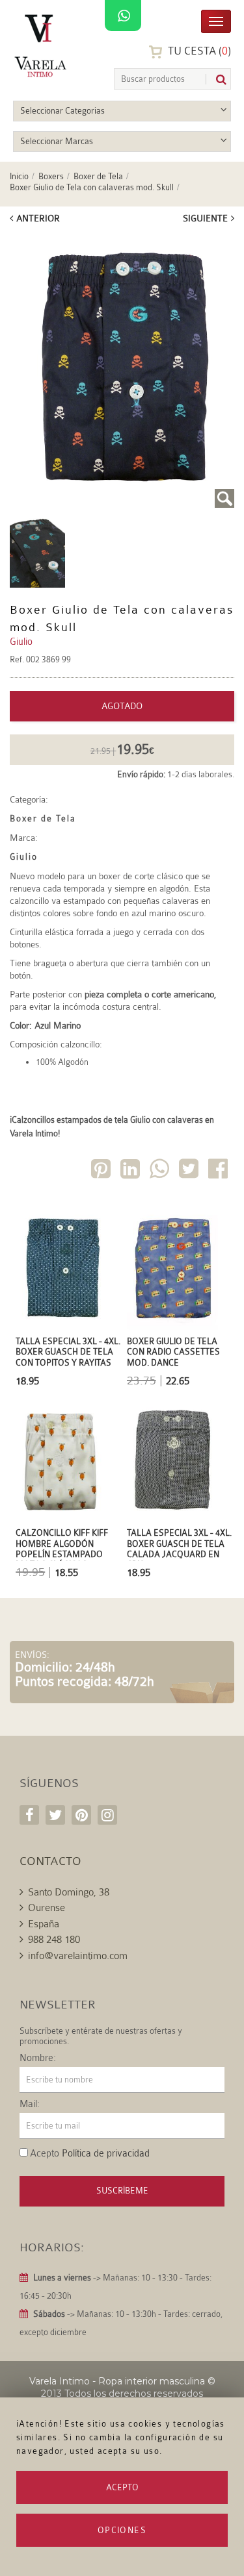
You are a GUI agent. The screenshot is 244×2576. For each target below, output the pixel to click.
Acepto (122, 2487)
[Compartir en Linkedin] (131, 1171)
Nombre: (38, 2058)
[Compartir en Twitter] (190, 1171)
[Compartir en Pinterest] (102, 1171)
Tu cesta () (198, 51)
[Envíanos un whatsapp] (123, 16)
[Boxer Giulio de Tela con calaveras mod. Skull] (122, 371)
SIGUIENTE (205, 218)
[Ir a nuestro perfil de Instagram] (107, 1815)
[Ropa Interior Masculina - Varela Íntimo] (43, 46)
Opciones (122, 2530)
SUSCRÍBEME (122, 2191)
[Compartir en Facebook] (219, 1171)
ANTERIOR (38, 218)
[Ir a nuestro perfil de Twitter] (55, 1815)
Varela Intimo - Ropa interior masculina (117, 2381)
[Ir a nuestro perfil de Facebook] (29, 1815)
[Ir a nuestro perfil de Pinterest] (81, 1815)
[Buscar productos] (216, 80)
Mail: (30, 2105)
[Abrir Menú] (216, 20)
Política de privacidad (106, 2154)
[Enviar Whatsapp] (161, 1171)
